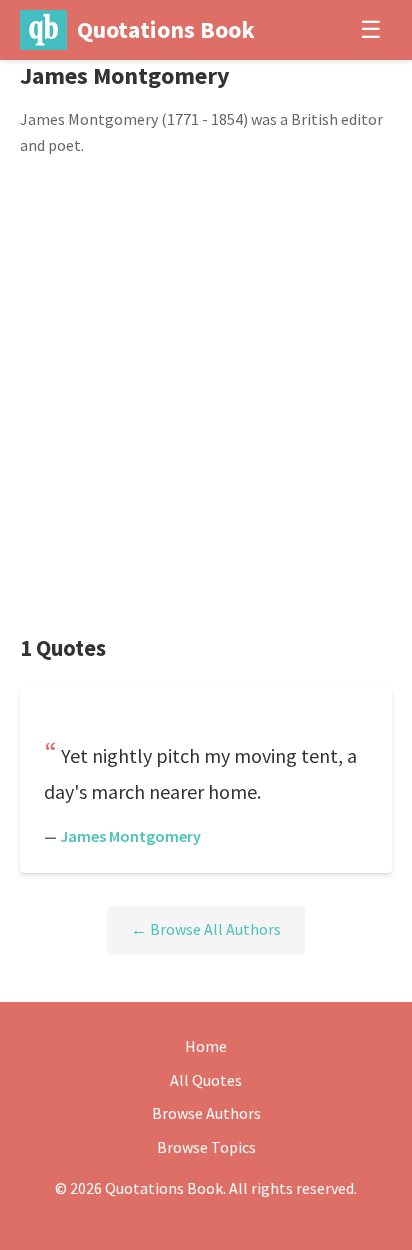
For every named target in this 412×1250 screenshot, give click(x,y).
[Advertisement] (206, 396)
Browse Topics (206, 1147)
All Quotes (206, 1080)
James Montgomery (130, 836)
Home (206, 1046)
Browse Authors (206, 1113)
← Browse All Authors (206, 929)
